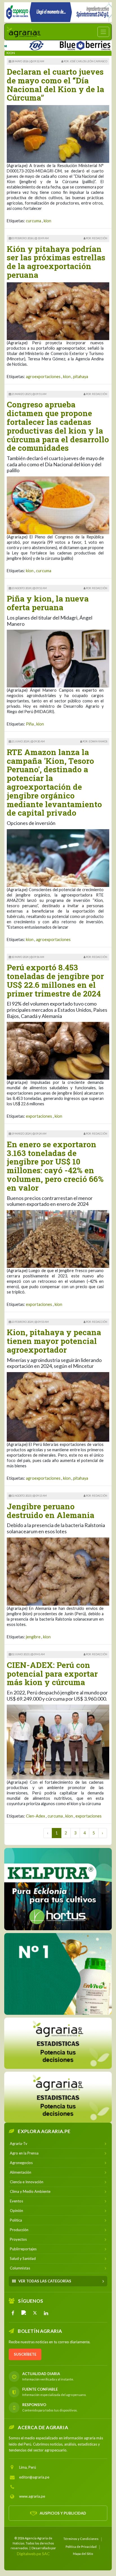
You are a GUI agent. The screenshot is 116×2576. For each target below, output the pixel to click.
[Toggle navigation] (103, 32)
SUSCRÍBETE (25, 2354)
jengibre (33, 1637)
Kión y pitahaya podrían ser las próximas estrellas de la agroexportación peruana (56, 262)
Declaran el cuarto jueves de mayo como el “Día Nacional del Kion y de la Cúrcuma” (55, 85)
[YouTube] (24, 2313)
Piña (30, 724)
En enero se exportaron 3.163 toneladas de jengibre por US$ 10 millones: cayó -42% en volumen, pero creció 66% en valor (55, 1166)
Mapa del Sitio (83, 2553)
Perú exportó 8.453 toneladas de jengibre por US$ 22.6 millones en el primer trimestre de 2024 (55, 980)
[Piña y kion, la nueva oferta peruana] (58, 658)
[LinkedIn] (46, 2313)
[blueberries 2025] (59, 44)
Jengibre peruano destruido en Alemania (51, 1511)
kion (47, 221)
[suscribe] (58, 2097)
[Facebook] (13, 2313)
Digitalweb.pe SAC (33, 2553)
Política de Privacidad (81, 2546)
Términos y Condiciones (81, 2538)
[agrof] (58, 2043)
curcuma (34, 221)
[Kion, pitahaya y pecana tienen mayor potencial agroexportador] (58, 1406)
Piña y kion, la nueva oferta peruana (48, 603)
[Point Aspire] (58, 12)
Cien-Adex (35, 1816)
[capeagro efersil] (58, 1974)
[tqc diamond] (58, 1889)
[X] (35, 2313)
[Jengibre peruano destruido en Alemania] (58, 1571)
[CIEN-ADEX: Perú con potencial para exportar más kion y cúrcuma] (58, 1742)
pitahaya (81, 377)
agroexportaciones (43, 377)
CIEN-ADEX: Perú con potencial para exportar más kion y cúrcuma (52, 1674)
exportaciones (39, 1116)
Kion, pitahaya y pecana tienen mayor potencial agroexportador (54, 1341)
